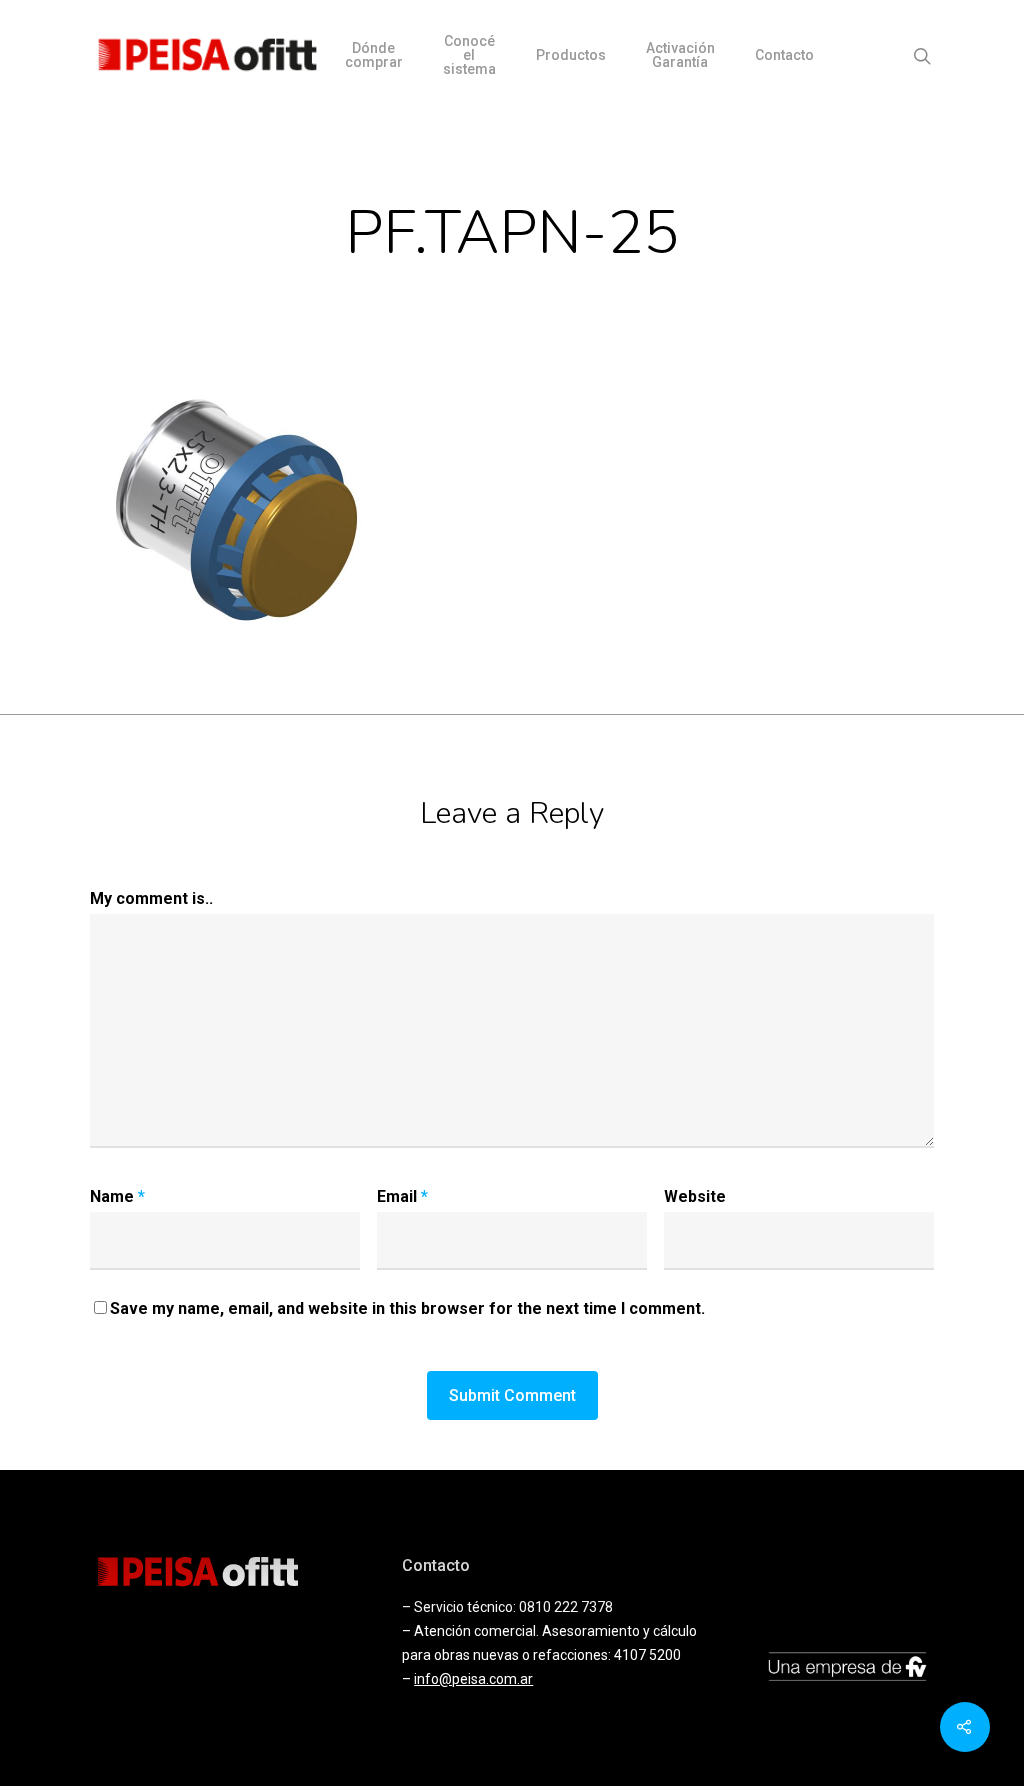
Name (117, 1196)
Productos (571, 55)
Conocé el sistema (469, 55)
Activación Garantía (680, 55)
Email (402, 1196)
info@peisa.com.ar (473, 1679)
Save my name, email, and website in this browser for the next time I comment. (407, 1308)
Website (695, 1196)
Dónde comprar (374, 55)
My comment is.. (151, 898)
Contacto (784, 55)
